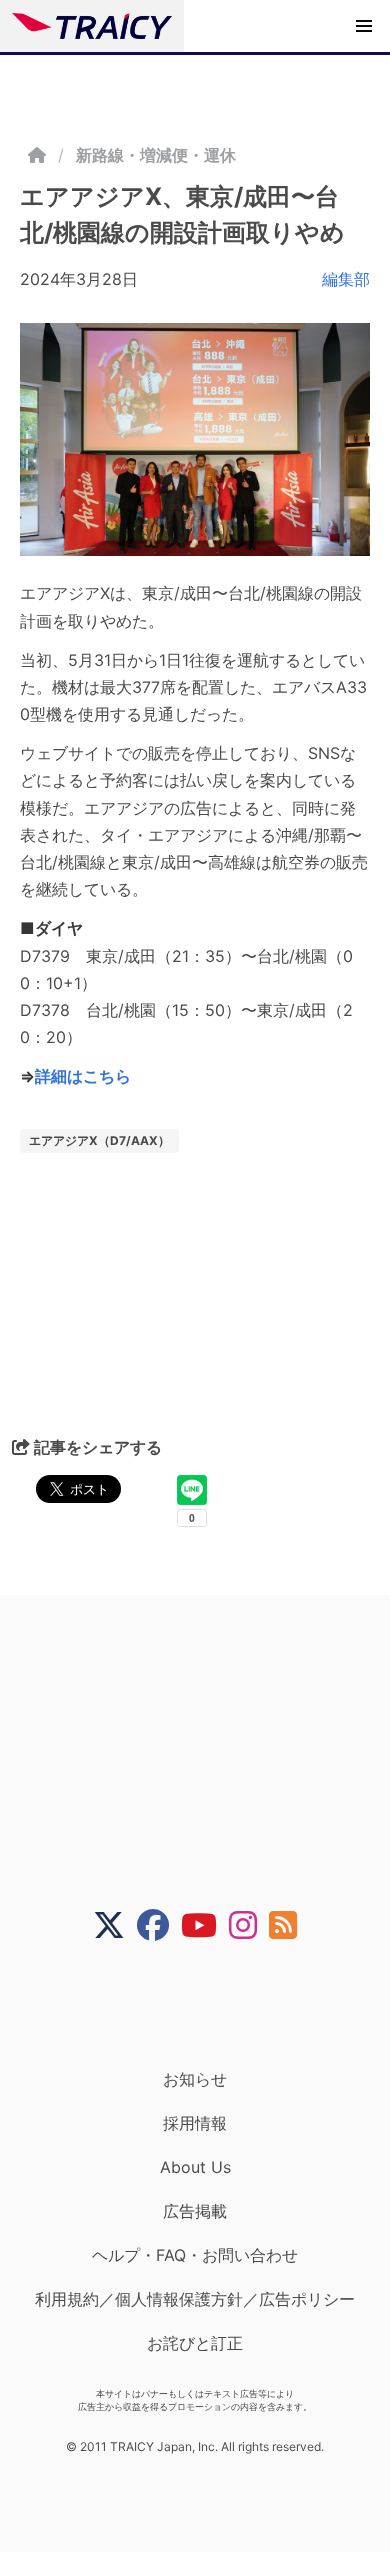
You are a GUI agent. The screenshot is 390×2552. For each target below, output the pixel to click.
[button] (364, 26)
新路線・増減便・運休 (156, 155)
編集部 (346, 279)
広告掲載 (195, 2211)
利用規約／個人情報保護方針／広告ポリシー (195, 2299)
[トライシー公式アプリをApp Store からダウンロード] (207, 2005)
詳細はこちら (83, 1076)
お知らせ (195, 2079)
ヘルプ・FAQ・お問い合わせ (195, 2255)
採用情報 (195, 2123)
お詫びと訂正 (195, 2343)
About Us (195, 2167)
